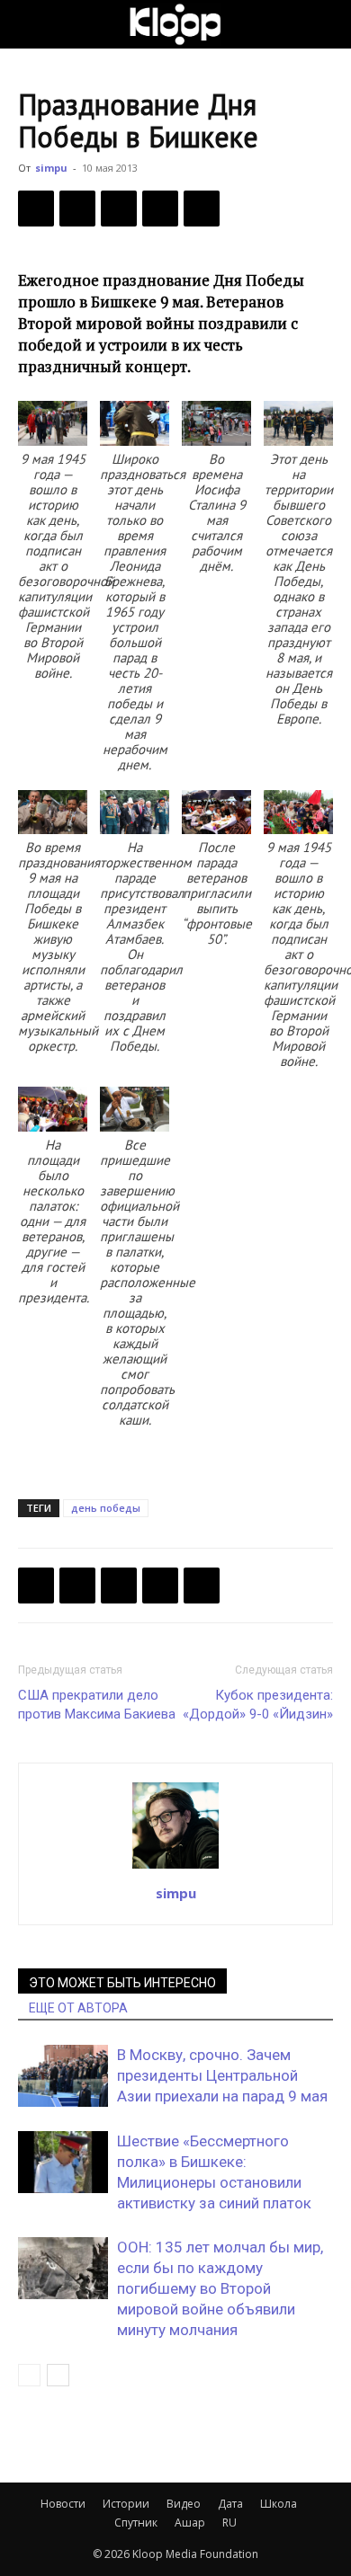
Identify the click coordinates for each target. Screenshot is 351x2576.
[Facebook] (36, 209)
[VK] (119, 209)
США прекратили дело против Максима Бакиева (97, 1705)
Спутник (136, 2523)
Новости (63, 2504)
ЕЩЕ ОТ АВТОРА (78, 2008)
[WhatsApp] (202, 209)
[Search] (326, 24)
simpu (51, 168)
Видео (184, 2504)
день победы (106, 1508)
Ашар (190, 2523)
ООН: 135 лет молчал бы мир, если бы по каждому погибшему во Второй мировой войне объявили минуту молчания (220, 2288)
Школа (279, 2504)
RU (229, 2523)
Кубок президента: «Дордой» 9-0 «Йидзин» (258, 1705)
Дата (230, 2504)
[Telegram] (160, 209)
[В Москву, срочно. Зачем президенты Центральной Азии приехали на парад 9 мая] (63, 2076)
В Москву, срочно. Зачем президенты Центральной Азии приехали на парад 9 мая (222, 2075)
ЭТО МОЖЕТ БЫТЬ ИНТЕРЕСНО (122, 1983)
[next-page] (58, 2375)
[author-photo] (175, 1868)
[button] (31, 24)
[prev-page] (29, 2375)
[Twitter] (77, 209)
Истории (126, 2504)
